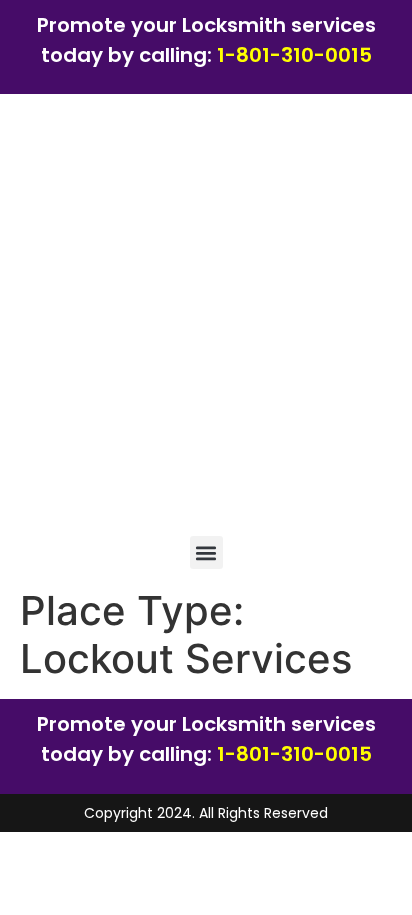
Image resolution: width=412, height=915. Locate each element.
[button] (206, 552)
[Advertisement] (206, 320)
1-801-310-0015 (294, 55)
